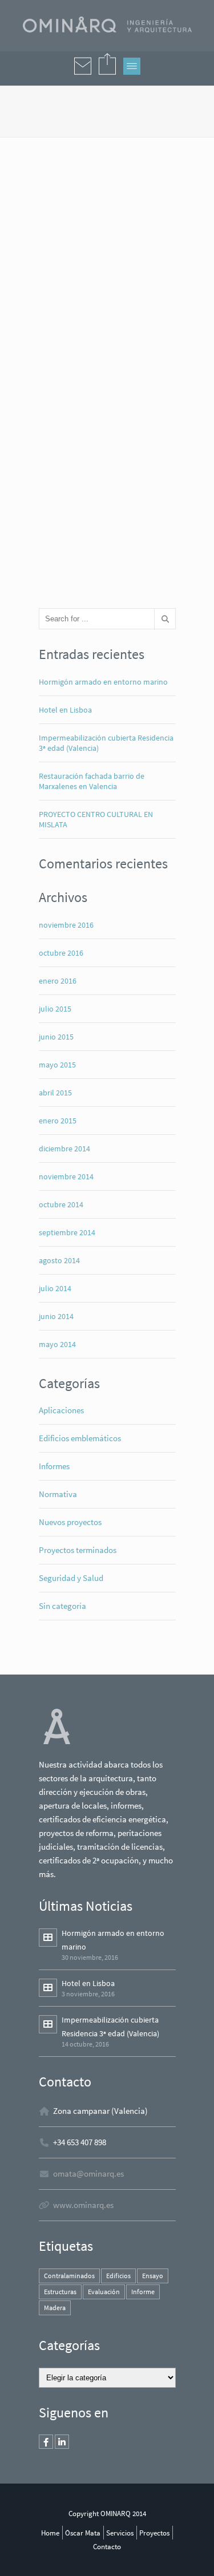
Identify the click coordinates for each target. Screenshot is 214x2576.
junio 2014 (56, 1316)
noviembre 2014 (66, 1176)
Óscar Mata (83, 2533)
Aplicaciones (61, 1410)
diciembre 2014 (64, 1149)
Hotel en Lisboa (65, 710)
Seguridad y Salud (71, 1578)
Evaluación (104, 2292)
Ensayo (153, 2276)
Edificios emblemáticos (80, 1438)
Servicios (120, 2533)
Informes (54, 1466)
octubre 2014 (61, 1204)
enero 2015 (58, 1121)
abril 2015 (55, 1093)
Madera (55, 2308)
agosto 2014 (59, 1260)
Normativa (58, 1494)
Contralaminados (69, 2276)
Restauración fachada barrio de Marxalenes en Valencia (92, 781)
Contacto (107, 2546)
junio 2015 (56, 1037)
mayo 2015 (57, 1065)
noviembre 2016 (66, 925)
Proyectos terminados (78, 1550)
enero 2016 (58, 981)
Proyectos (154, 2533)
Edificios (118, 2276)
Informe (143, 2292)
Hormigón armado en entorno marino (103, 682)
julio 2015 (55, 1009)
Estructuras (60, 2292)
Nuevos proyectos (70, 1522)
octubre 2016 (61, 953)
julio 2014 (55, 1288)
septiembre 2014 (67, 1232)
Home (50, 2533)
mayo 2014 (57, 1344)
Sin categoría (62, 1606)
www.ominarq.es (83, 2205)
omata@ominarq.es (88, 2173)
